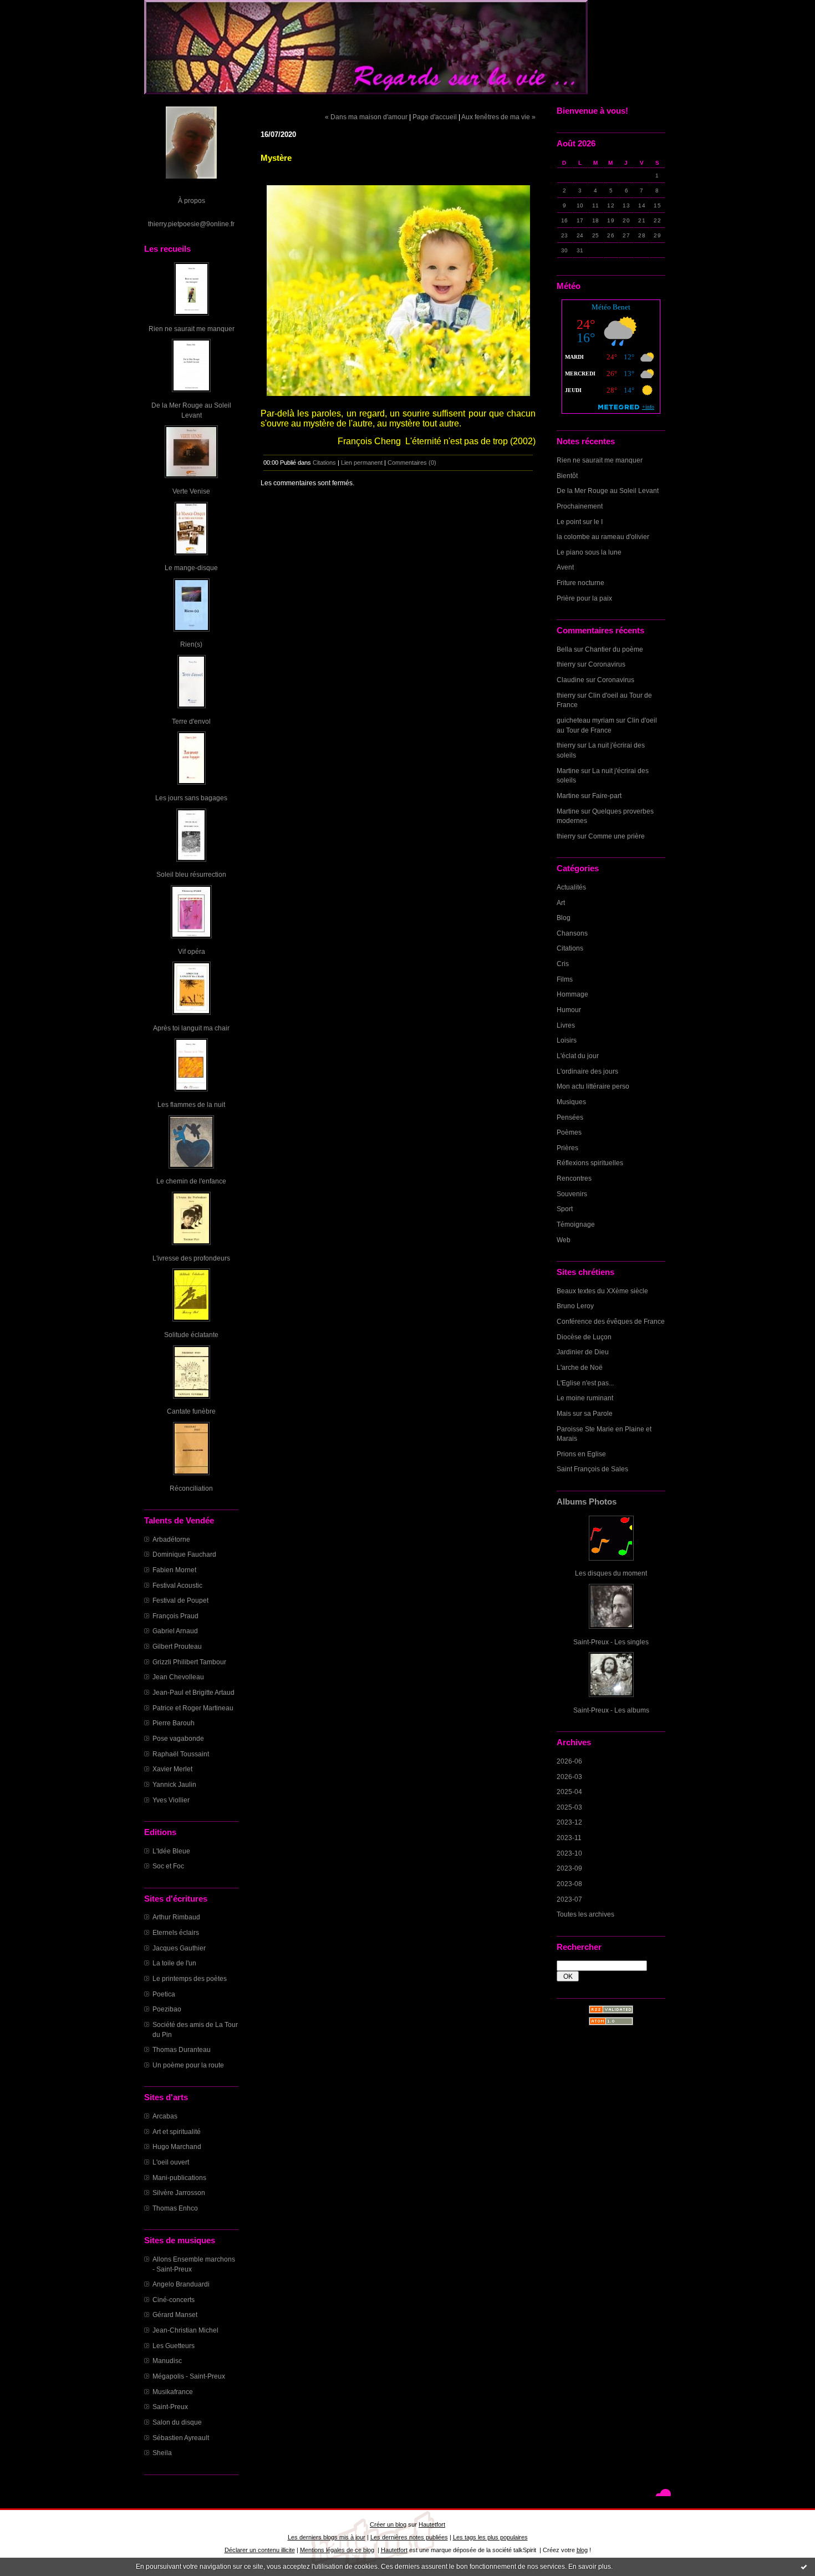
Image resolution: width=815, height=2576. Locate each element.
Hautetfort (432, 2524)
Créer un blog (388, 2524)
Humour (569, 1010)
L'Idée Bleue (171, 1851)
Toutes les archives (585, 1914)
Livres (566, 1025)
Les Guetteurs (174, 2346)
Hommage (572, 994)
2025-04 (569, 1792)
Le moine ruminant (585, 1398)
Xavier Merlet (172, 1769)
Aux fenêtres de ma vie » (498, 117)
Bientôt (567, 476)
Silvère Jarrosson (179, 2193)
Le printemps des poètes (190, 1978)
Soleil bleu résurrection (191, 874)
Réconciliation (191, 1488)
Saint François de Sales (592, 1469)
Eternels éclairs (176, 1932)
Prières (567, 1148)
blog (582, 2550)
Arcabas (165, 2116)
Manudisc (167, 2361)
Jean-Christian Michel (185, 2330)
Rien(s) (191, 644)
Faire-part (607, 796)
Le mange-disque (191, 568)
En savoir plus (590, 2567)
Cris (563, 964)
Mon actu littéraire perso (593, 1086)
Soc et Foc (168, 1866)
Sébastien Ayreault (181, 2438)
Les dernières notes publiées (409, 2537)
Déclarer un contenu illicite (260, 2550)
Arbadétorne (171, 1539)
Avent (565, 567)
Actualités (571, 887)
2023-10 (569, 1853)
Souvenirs (572, 1194)
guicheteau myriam (585, 720)
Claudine (570, 680)
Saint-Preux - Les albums (611, 1710)
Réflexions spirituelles (590, 1163)
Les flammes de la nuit (191, 1104)
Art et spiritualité (177, 2132)
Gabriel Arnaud (175, 1631)
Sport (565, 1209)
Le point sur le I (580, 522)
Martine (568, 771)
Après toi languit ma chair (191, 1028)
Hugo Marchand (177, 2146)
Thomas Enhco (175, 2208)
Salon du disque (177, 2422)
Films (565, 979)
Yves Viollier (171, 1800)
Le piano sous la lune (589, 552)
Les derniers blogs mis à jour (327, 2537)
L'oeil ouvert (171, 2162)
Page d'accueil (435, 117)
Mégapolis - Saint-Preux (189, 2376)
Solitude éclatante (191, 1335)
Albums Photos (587, 1502)
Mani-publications (179, 2178)
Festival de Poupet (180, 1600)
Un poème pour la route (188, 2065)
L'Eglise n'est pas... (585, 1383)
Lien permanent (362, 463)
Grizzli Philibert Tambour (189, 1662)
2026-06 (569, 1761)
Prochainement (580, 506)
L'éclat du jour (578, 1056)
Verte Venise (191, 491)
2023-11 (569, 1838)
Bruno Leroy (575, 1306)
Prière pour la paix (584, 598)
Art (561, 903)
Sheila (162, 2453)
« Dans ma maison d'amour (366, 117)
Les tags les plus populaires (490, 2537)
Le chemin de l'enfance (191, 1181)
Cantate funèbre (191, 1411)
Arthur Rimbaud (176, 1917)
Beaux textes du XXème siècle (602, 1291)
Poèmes (569, 1132)
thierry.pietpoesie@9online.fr (191, 224)
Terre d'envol (191, 721)
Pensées (570, 1117)
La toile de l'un (174, 1963)
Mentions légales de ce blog (337, 2550)
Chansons (572, 933)
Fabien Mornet (174, 1570)
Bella (564, 649)
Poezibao (167, 2009)
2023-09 (569, 1868)
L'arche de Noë (580, 1367)
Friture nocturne (580, 583)
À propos (192, 200)
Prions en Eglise (581, 1454)
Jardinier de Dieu (583, 1352)
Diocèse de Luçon (584, 1337)
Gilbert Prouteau (177, 1646)
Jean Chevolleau (178, 1677)
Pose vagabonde (178, 1738)
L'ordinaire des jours (587, 1071)
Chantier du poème (614, 649)
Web (564, 1240)
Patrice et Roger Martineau (193, 1708)
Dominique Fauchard (184, 1554)
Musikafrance (173, 2392)
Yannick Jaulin (174, 1784)
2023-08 (569, 1884)
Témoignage (576, 1224)
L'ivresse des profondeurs (191, 1258)
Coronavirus (607, 664)
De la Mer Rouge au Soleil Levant (608, 491)
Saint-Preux (170, 2407)
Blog (564, 918)
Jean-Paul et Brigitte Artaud (193, 1692)
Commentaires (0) (412, 463)
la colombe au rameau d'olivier (603, 537)
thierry (566, 664)
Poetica (164, 1994)
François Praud (175, 1616)
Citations (570, 948)
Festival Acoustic (177, 1585)
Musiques (571, 1102)
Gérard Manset (175, 2315)
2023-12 (569, 1822)
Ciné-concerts (174, 2300)
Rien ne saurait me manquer (192, 329)
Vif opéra (192, 951)
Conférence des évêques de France (611, 1321)
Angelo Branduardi (181, 2284)
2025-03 (569, 1807)
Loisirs (567, 1040)
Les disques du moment (611, 1573)
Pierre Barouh (174, 1723)
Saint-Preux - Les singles (611, 1642)
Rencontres (574, 1178)
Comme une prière (617, 836)
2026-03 (569, 1777)
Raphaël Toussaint (181, 1754)
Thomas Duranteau (182, 2049)
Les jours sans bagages (191, 798)
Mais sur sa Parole (585, 1413)
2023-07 (569, 1899)
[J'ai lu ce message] (804, 2567)
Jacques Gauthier (179, 1948)
